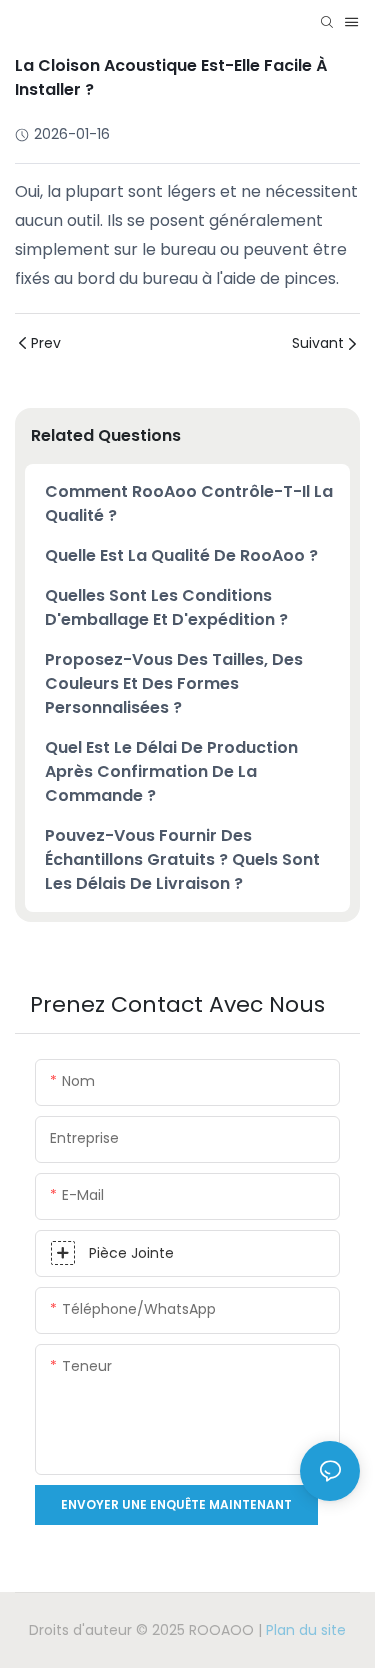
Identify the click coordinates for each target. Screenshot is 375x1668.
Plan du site (306, 1630)
